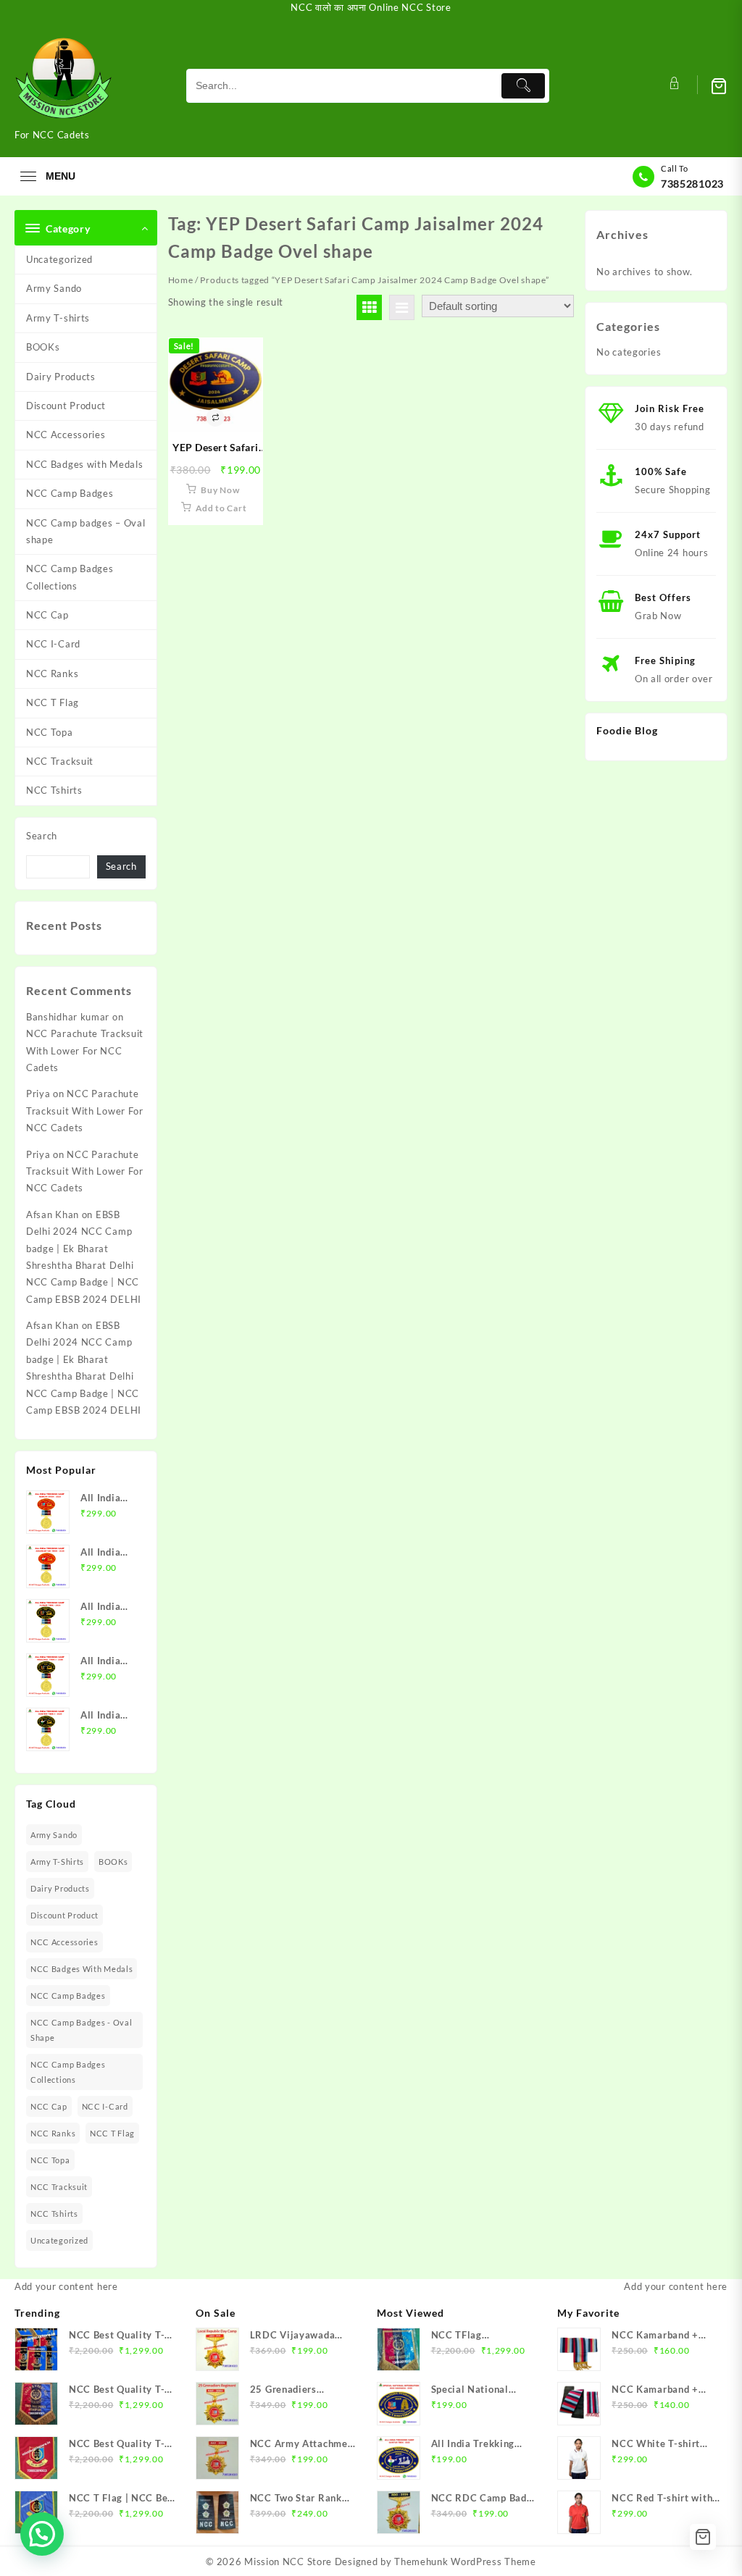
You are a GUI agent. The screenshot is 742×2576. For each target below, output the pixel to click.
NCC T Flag (53, 702)
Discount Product (66, 406)
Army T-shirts (58, 318)
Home (181, 280)
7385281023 (692, 184)
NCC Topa (50, 732)
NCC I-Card (53, 644)
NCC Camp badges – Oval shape (86, 531)
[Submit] (523, 86)
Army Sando (54, 288)
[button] (42, 2534)
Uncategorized (59, 259)
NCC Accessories (66, 435)
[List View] (402, 307)
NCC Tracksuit (60, 761)
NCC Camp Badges (70, 493)
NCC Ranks (52, 674)
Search (42, 836)
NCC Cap (47, 615)
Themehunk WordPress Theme (465, 2562)
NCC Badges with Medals (84, 464)
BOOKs (43, 347)
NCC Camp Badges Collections (70, 577)
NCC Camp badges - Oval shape (81, 2030)
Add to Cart (221, 508)
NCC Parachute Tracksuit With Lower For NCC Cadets (85, 1050)
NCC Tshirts (54, 790)
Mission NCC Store (288, 2562)
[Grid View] (369, 307)
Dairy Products (61, 377)
